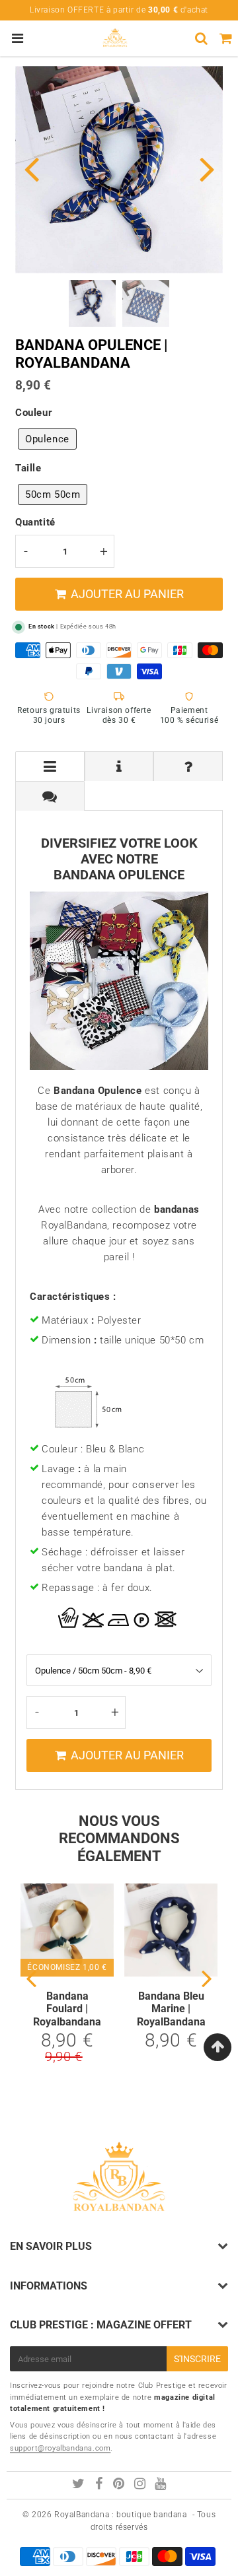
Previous (31, 168)
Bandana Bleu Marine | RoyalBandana (171, 2009)
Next (207, 168)
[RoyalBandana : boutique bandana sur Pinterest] (120, 2486)
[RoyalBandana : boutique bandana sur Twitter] (80, 2486)
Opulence (47, 439)
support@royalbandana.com (60, 2448)
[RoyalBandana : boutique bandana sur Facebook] (100, 2486)
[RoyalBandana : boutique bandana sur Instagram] (141, 2486)
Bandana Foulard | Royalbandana (67, 2009)
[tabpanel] (92, 303)
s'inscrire (197, 2359)
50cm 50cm (53, 494)
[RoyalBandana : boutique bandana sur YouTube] (161, 2486)
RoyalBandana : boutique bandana (121, 2515)
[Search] (201, 38)
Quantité (35, 522)
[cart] (226, 38)
